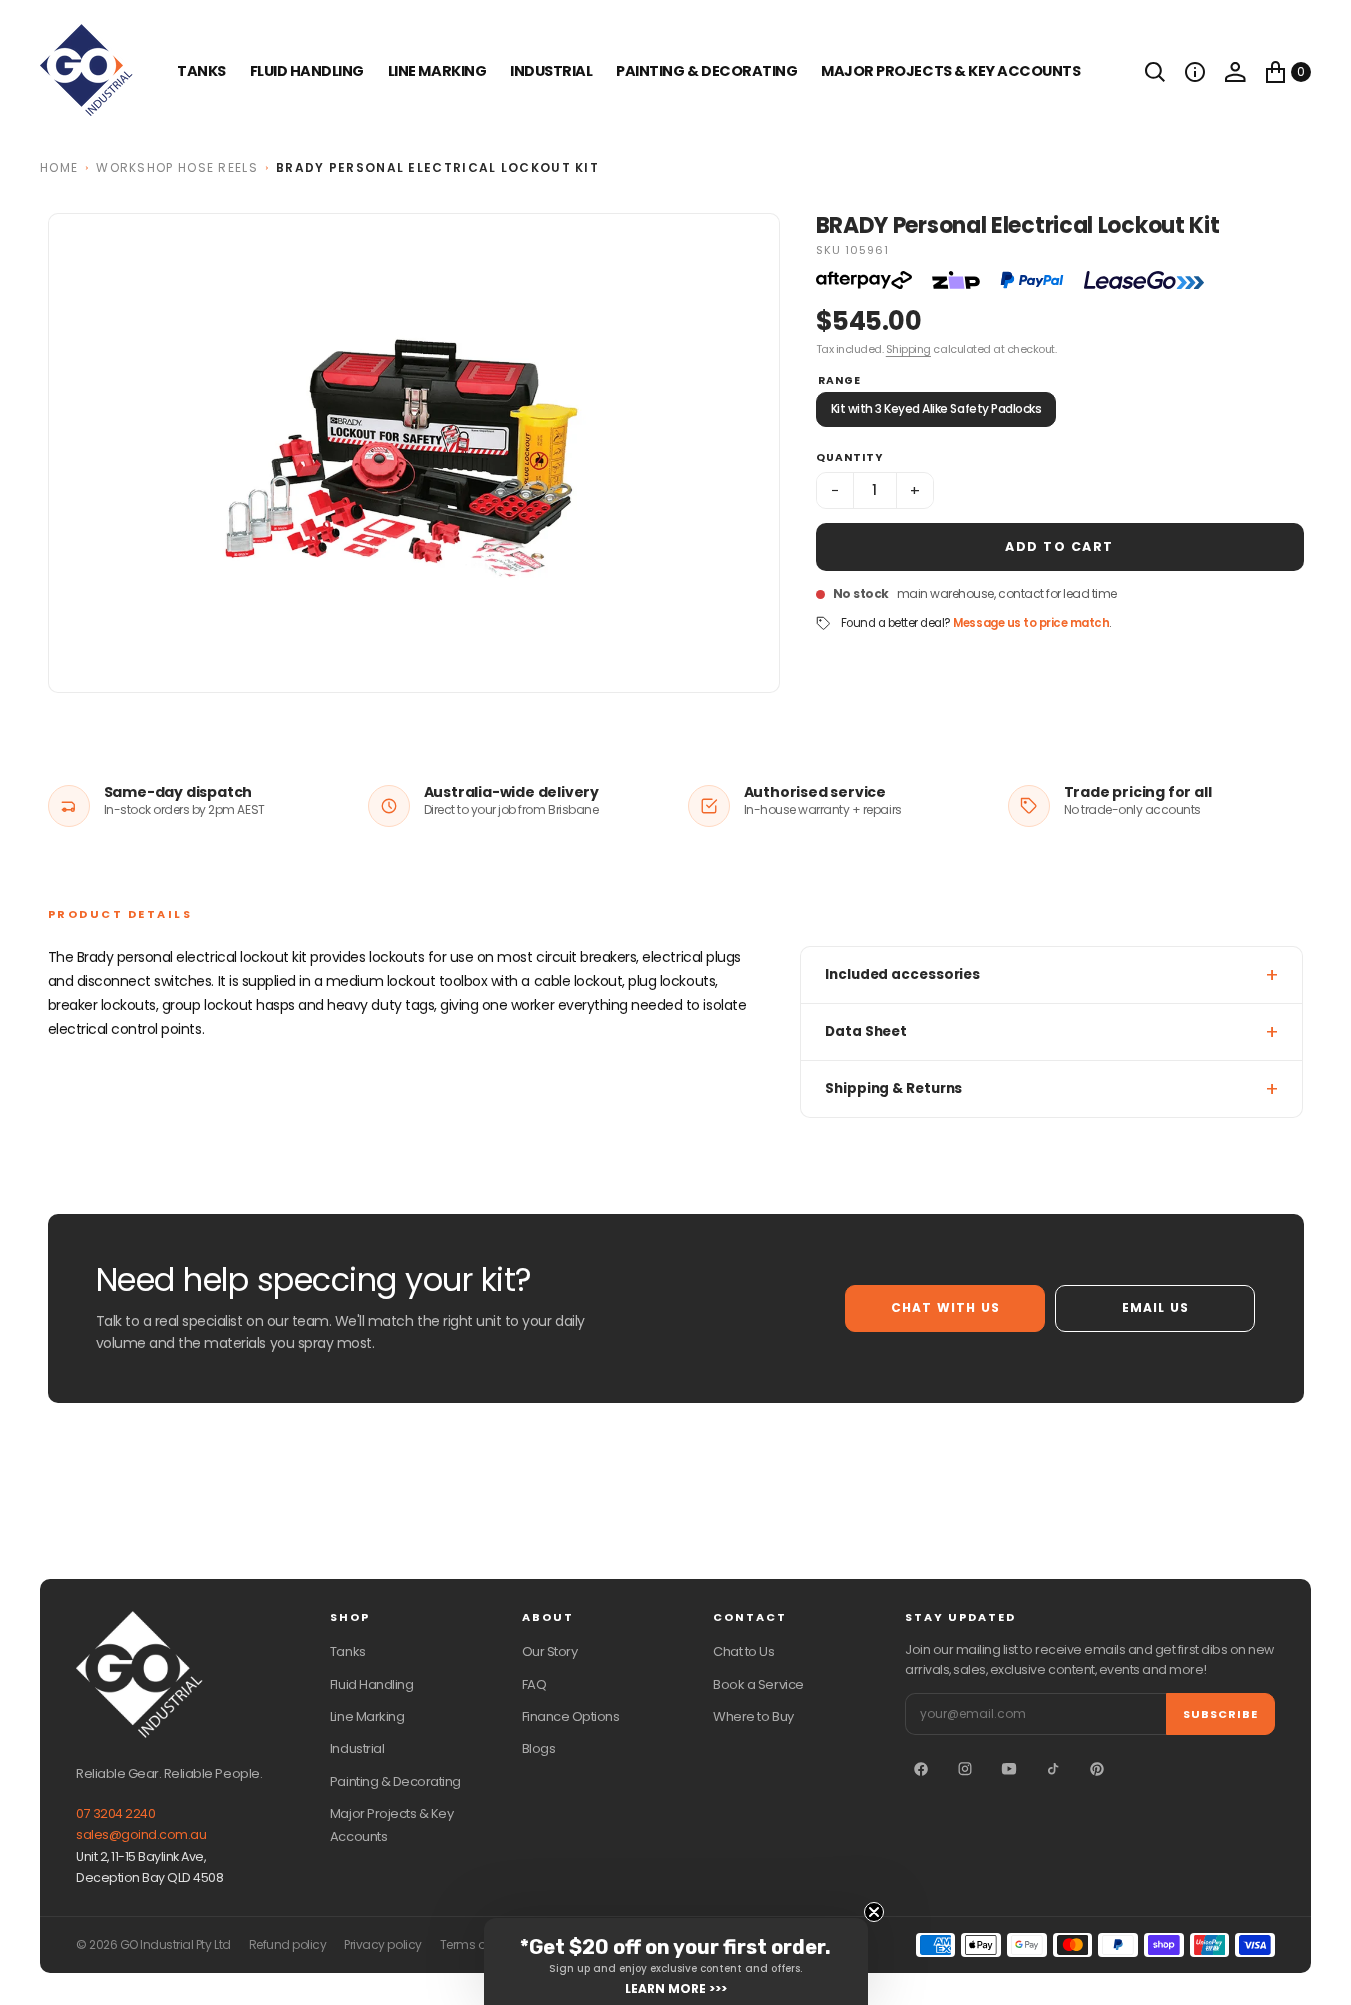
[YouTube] (1009, 1769)
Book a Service (758, 1684)
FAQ (534, 1684)
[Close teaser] (874, 1912)
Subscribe (1220, 1714)
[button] (1195, 72)
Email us (1156, 1307)
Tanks (348, 1651)
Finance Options (571, 1716)
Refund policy (288, 1945)
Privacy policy (382, 1945)
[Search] (1155, 72)
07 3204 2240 (115, 1813)
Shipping (908, 349)
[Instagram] (965, 1769)
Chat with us (945, 1307)
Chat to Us (743, 1651)
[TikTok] (1053, 1769)
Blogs (539, 1748)
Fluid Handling (307, 71)
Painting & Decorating (706, 71)
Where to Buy (753, 1716)
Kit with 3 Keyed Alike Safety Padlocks (936, 408)
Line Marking (437, 71)
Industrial (551, 71)
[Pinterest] (1097, 1769)
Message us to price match (1031, 623)
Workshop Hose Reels (177, 167)
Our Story (550, 1651)
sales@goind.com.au (141, 1834)
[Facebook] (921, 1769)
